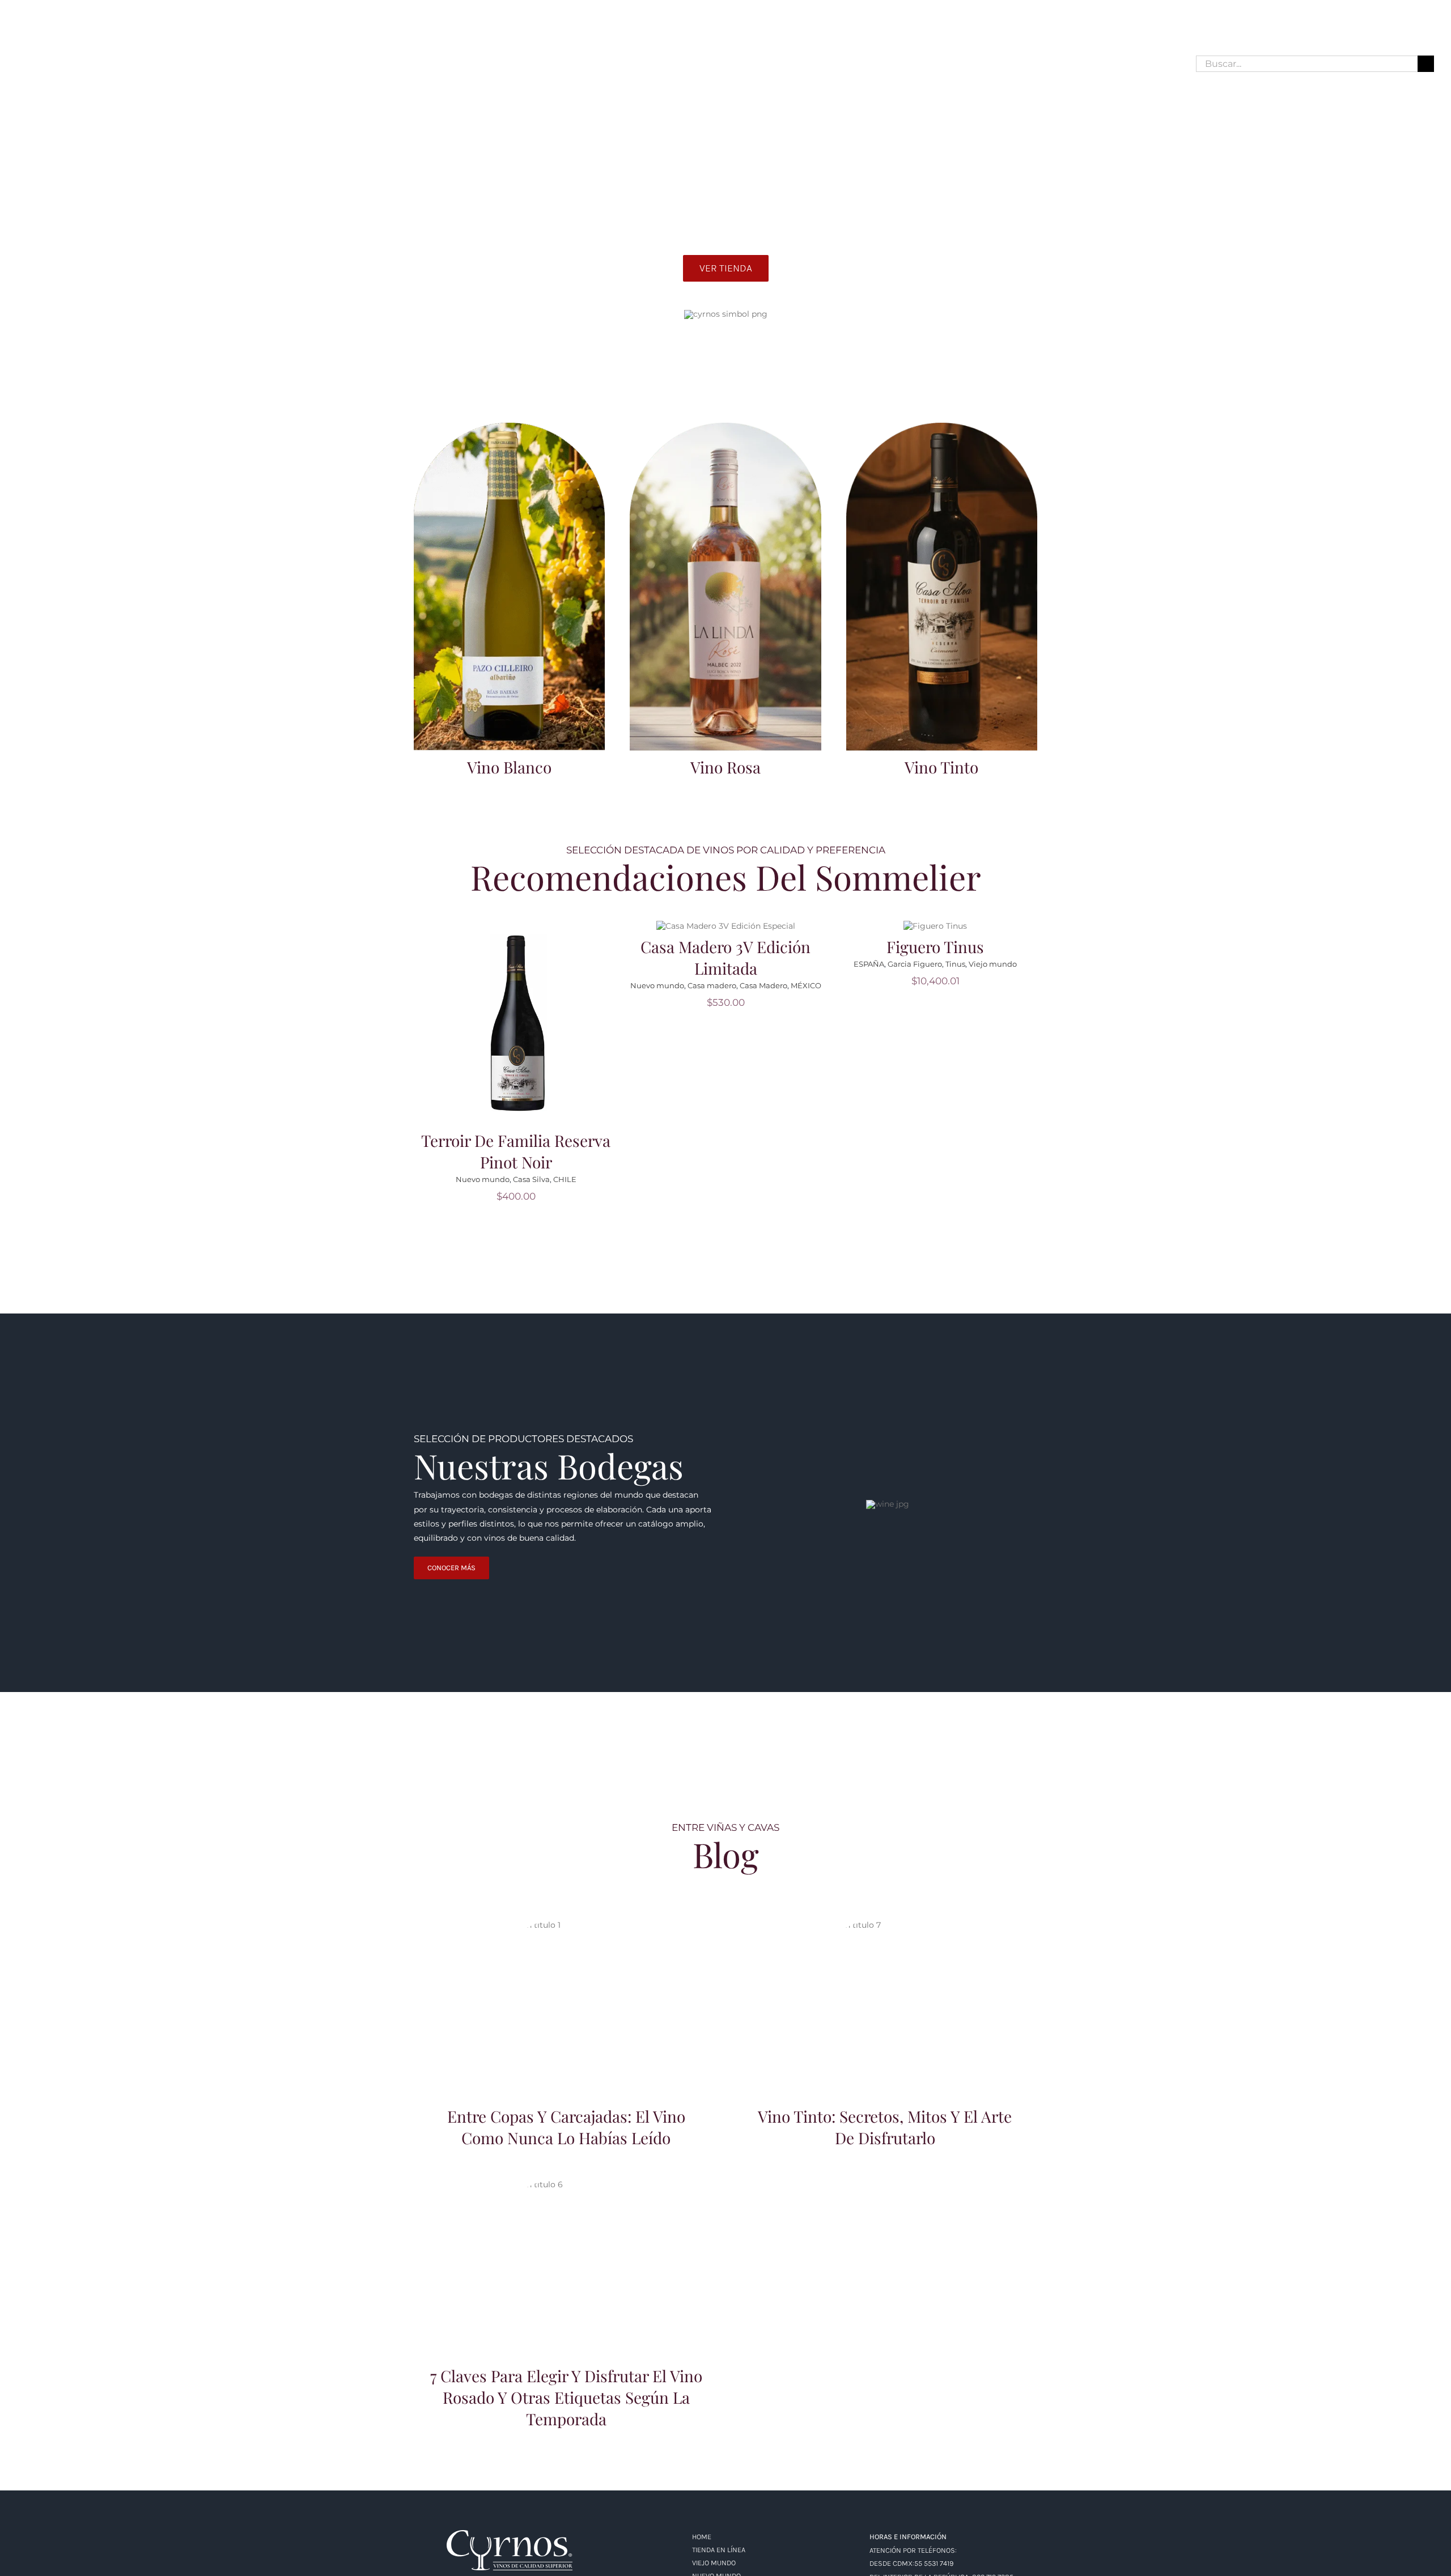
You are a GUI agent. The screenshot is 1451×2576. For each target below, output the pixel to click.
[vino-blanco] (509, 427)
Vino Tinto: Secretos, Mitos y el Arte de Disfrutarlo (885, 1989)
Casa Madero (763, 985)
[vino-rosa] (725, 427)
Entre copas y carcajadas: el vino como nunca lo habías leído (567, 1989)
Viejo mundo (993, 964)
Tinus (955, 964)
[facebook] (22, 63)
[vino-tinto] (942, 427)
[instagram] (42, 63)
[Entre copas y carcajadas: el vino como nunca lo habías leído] (566, 2003)
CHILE (565, 1179)
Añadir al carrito (520, 1015)
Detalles (520, 1030)
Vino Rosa (725, 767)
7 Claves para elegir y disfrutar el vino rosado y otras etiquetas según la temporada (567, 2243)
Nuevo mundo (483, 1179)
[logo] (510, 2534)
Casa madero (712, 985)
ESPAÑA (869, 964)
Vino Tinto (941, 767)
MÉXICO (806, 985)
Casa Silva (531, 1179)
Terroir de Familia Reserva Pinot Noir (516, 1151)
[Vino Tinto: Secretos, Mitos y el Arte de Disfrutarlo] (885, 2003)
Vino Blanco (509, 767)
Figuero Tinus (935, 947)
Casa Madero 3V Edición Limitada (725, 957)
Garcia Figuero (915, 964)
